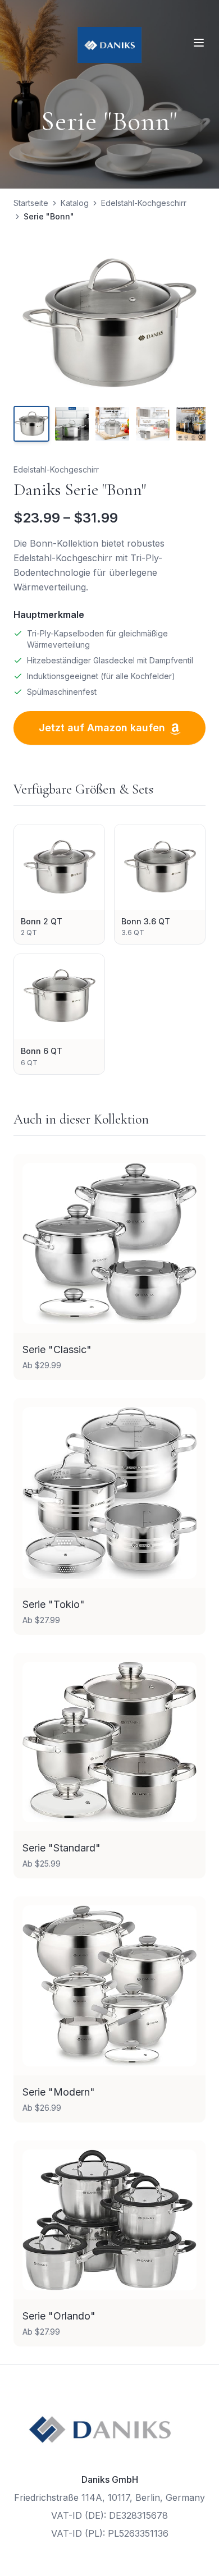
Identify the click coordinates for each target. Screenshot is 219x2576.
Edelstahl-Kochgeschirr (144, 203)
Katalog (75, 203)
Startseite (31, 203)
